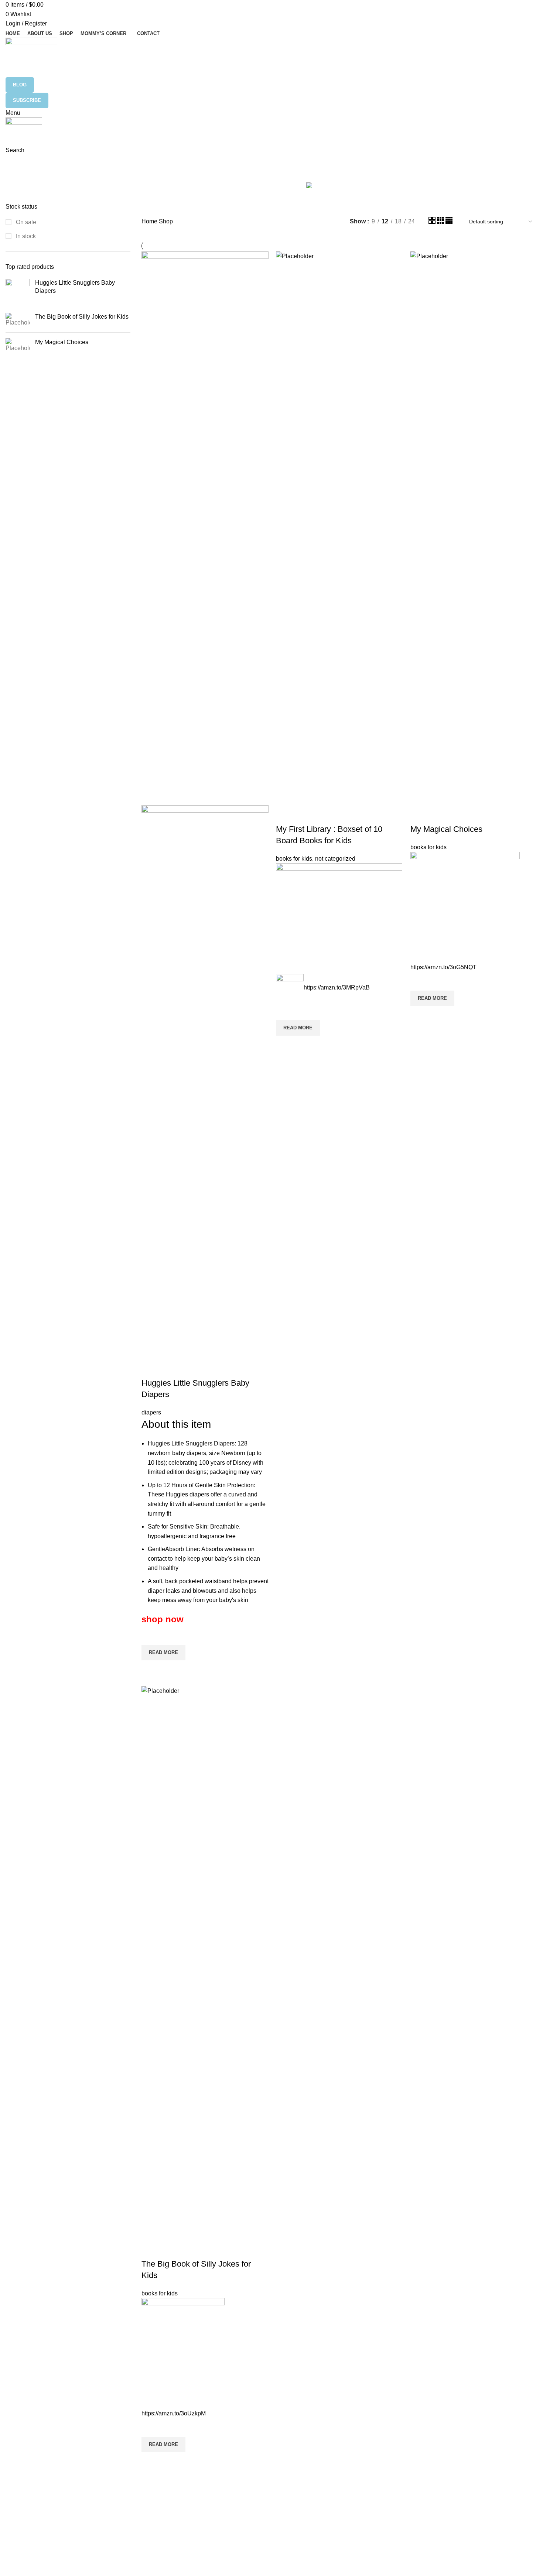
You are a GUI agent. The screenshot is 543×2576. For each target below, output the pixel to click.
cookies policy (221, 2496)
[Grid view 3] (441, 222)
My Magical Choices (62, 342)
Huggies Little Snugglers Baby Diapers (75, 287)
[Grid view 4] (449, 222)
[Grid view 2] (433, 222)
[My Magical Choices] (18, 345)
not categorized (335, 859)
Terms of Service (225, 2508)
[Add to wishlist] (151, 1636)
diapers (151, 1412)
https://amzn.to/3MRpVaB (337, 987)
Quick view (151, 1670)
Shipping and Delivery (230, 2521)
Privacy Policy (221, 2546)
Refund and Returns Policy (236, 2534)
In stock (25, 236)
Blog (20, 85)
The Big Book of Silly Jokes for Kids (82, 317)
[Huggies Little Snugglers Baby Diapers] (18, 290)
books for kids (294, 859)
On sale (25, 222)
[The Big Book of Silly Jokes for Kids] (18, 320)
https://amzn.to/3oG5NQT (443, 967)
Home (150, 221)
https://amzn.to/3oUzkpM (174, 2413)
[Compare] (151, 1368)
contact (214, 2559)
